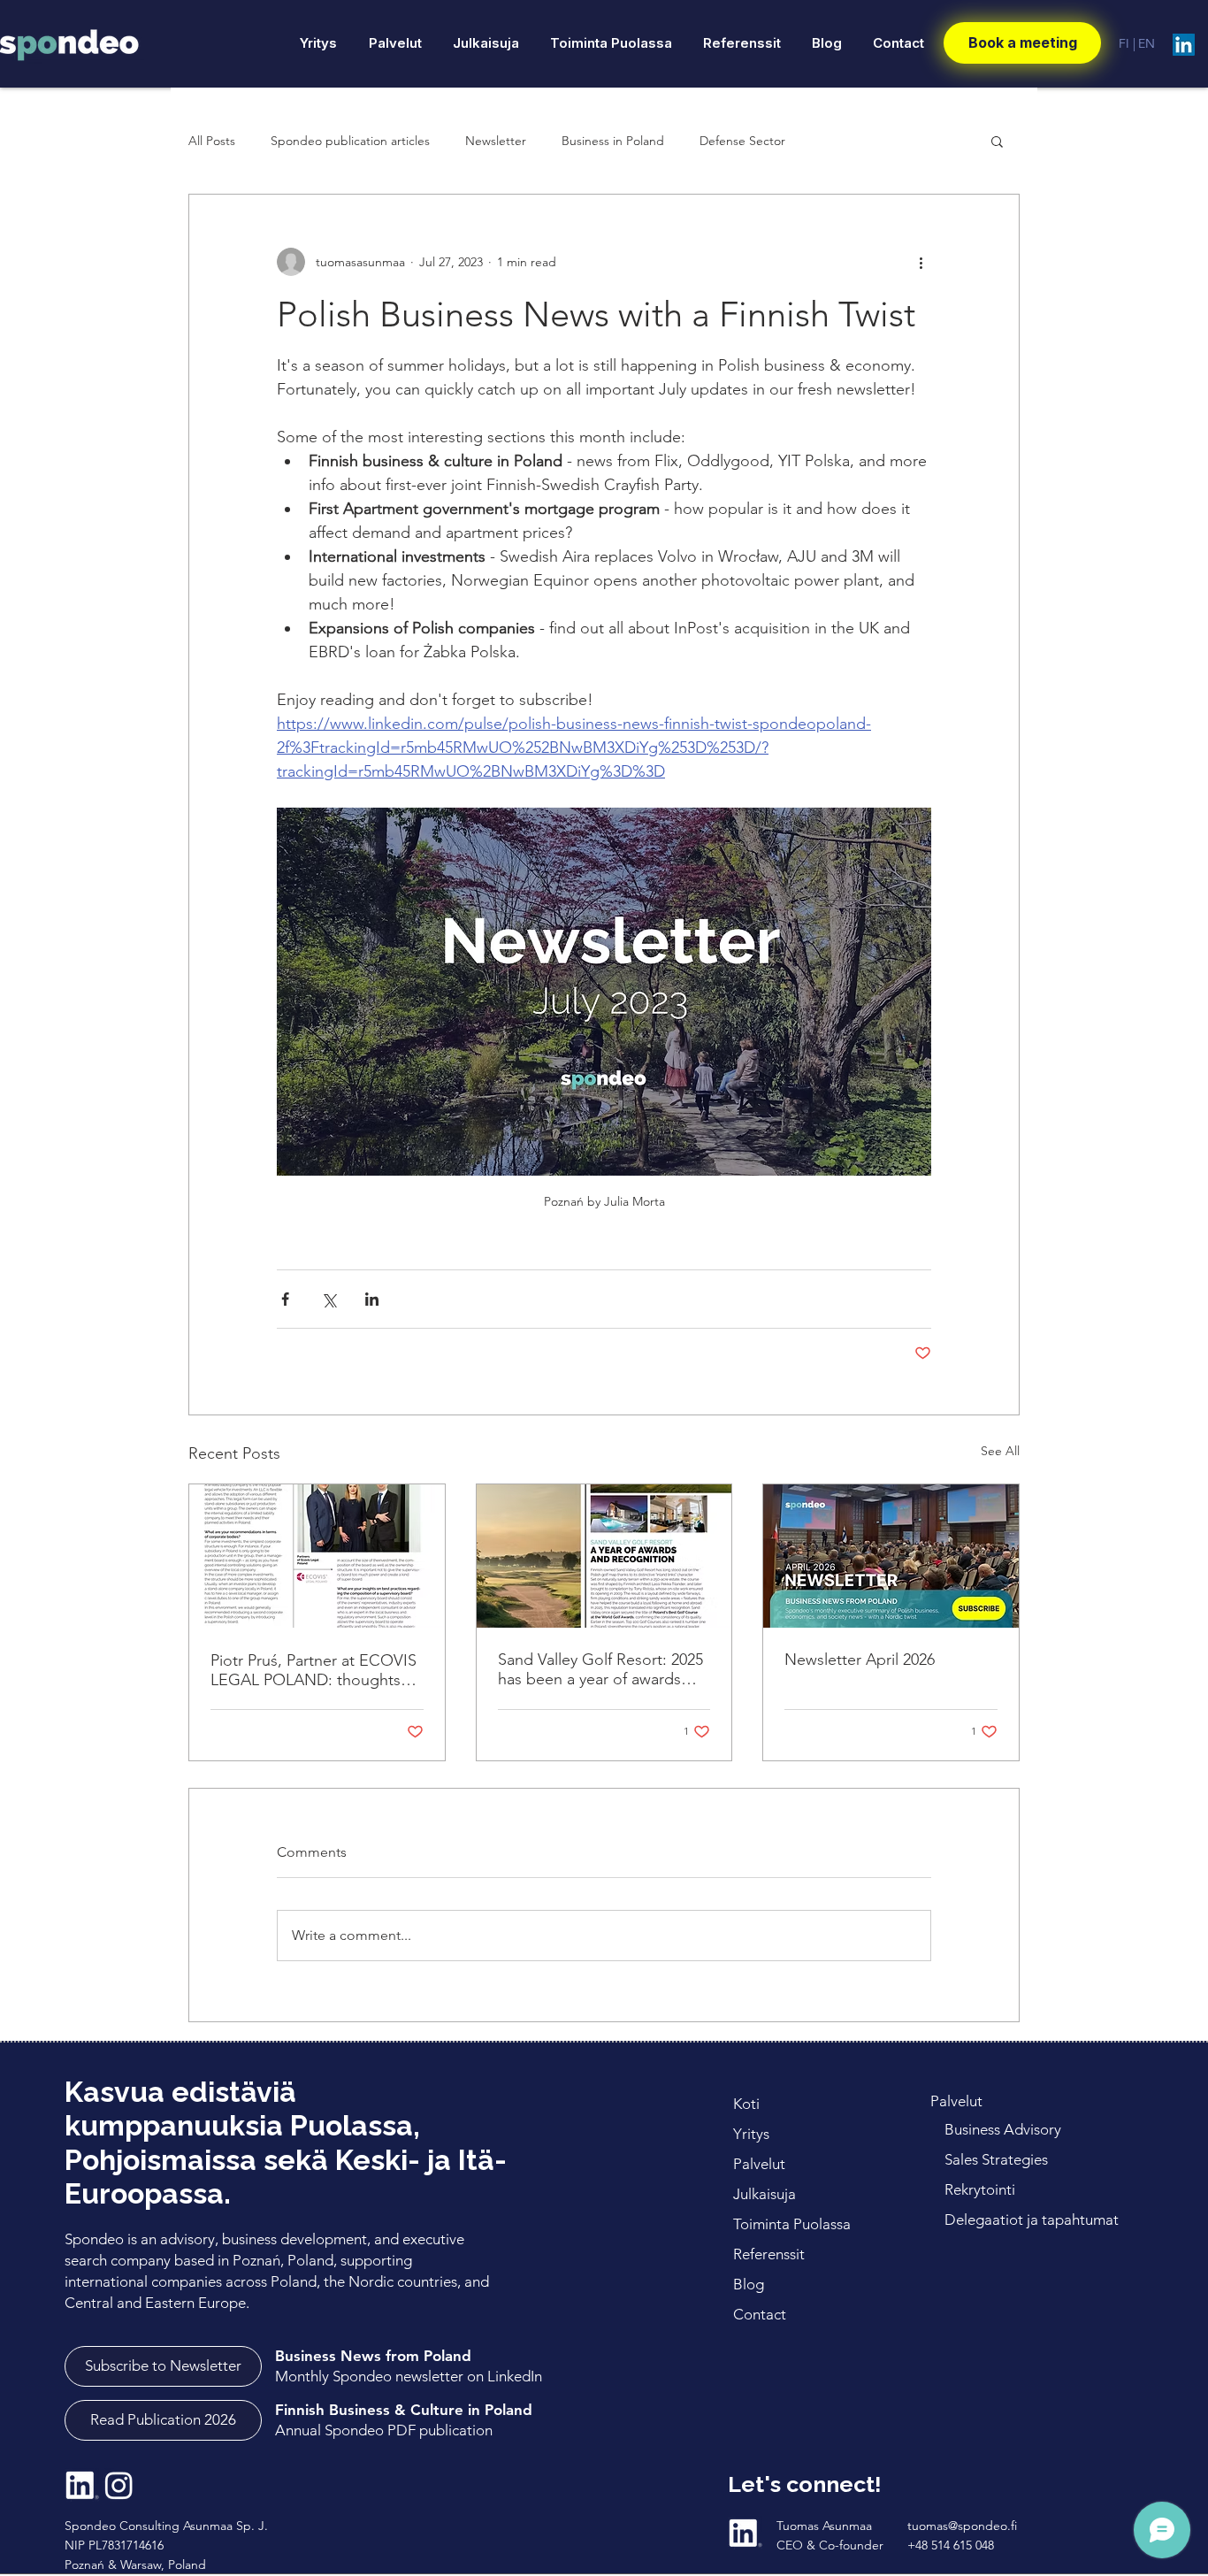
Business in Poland (613, 141)
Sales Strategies (996, 2159)
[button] (997, 141)
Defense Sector (742, 141)
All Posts (212, 141)
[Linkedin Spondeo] (82, 2485)
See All (1000, 1451)
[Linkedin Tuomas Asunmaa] (745, 2533)
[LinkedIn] (1184, 45)
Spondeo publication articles (350, 141)
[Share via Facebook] (285, 1299)
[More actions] (921, 262)
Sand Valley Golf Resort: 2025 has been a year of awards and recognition (600, 1669)
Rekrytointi (982, 2189)
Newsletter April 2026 (860, 1660)
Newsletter (496, 141)
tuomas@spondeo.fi (962, 2526)
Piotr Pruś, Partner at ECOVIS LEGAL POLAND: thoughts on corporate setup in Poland (314, 1670)
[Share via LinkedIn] (372, 1299)
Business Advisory (1003, 2129)
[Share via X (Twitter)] (329, 1299)
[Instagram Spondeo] (119, 2485)
